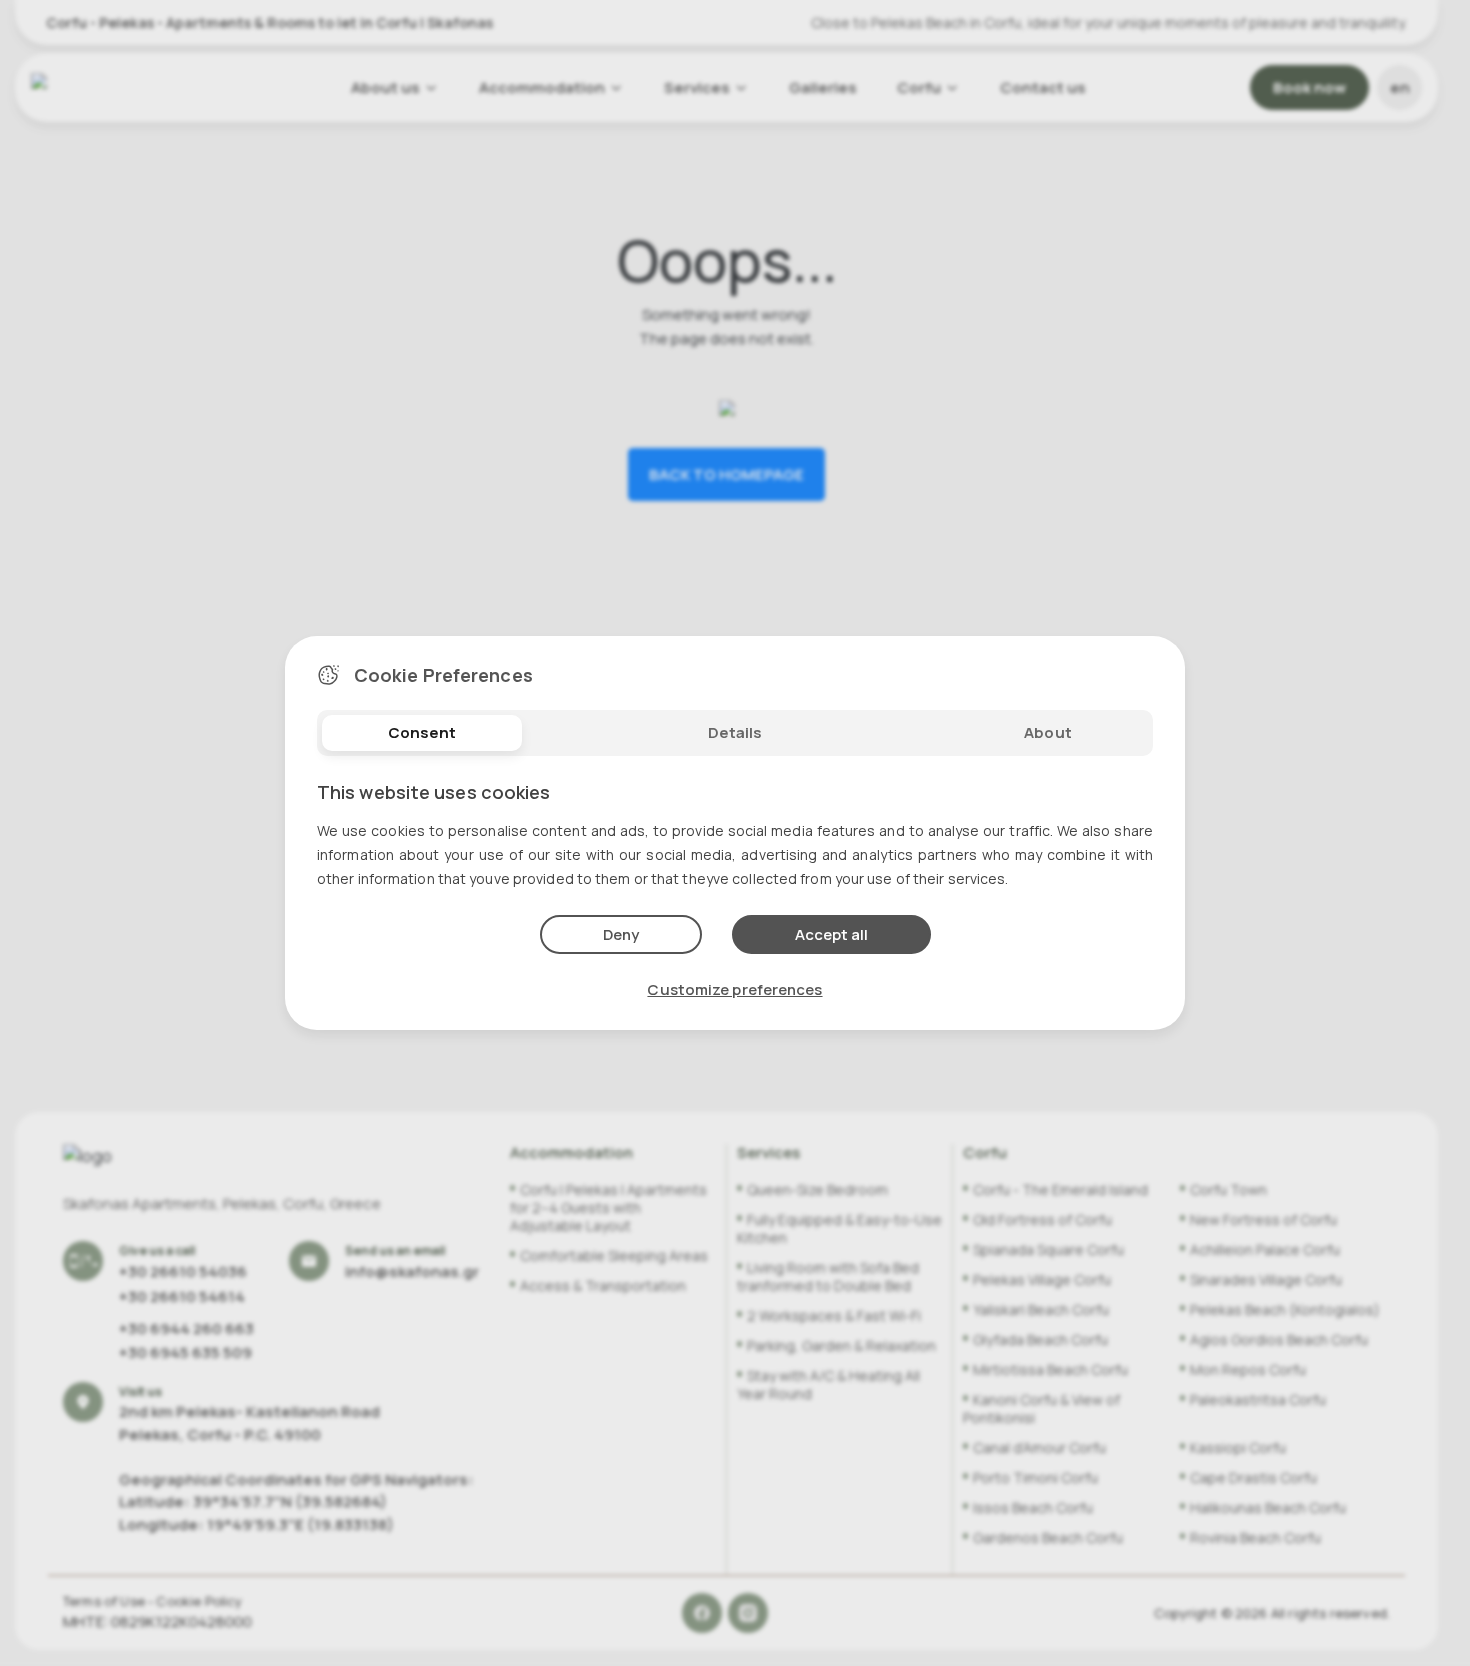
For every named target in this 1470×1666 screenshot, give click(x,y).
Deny (621, 934)
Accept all (831, 934)
